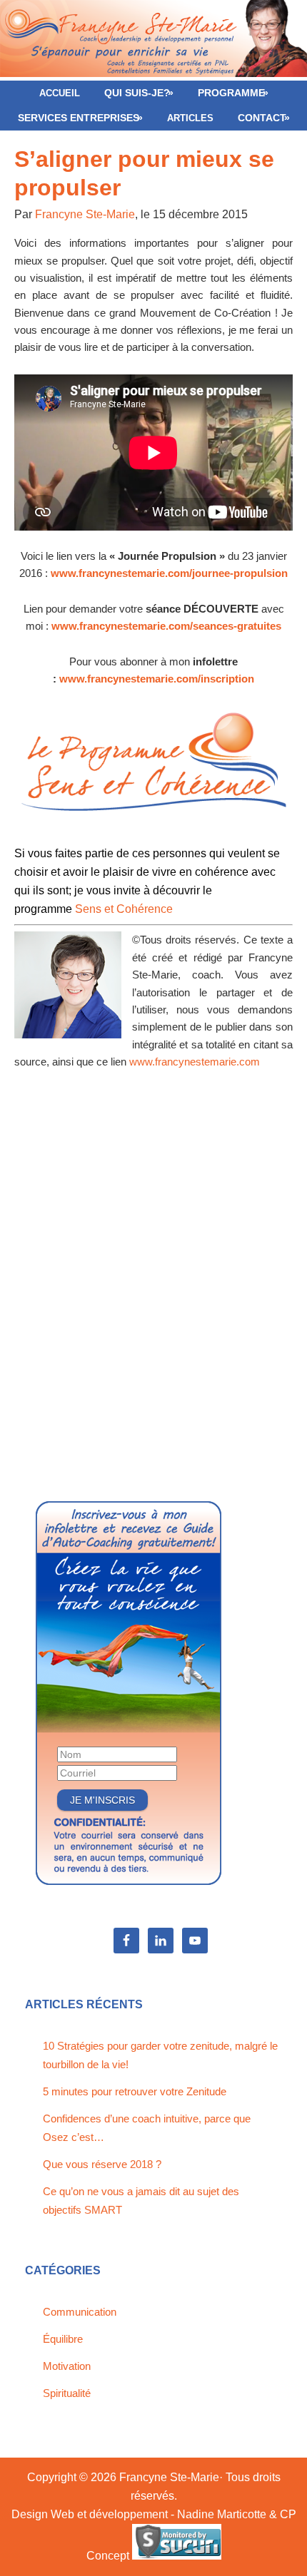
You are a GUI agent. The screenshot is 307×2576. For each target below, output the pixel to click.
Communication (80, 2312)
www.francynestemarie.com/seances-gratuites (166, 626)
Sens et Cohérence (124, 909)
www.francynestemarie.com (193, 1062)
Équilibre (63, 2339)
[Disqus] (153, 1295)
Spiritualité (67, 2393)
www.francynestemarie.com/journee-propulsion (169, 573)
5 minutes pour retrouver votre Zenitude (135, 2091)
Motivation (67, 2366)
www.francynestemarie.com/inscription (157, 679)
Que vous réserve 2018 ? (102, 2164)
